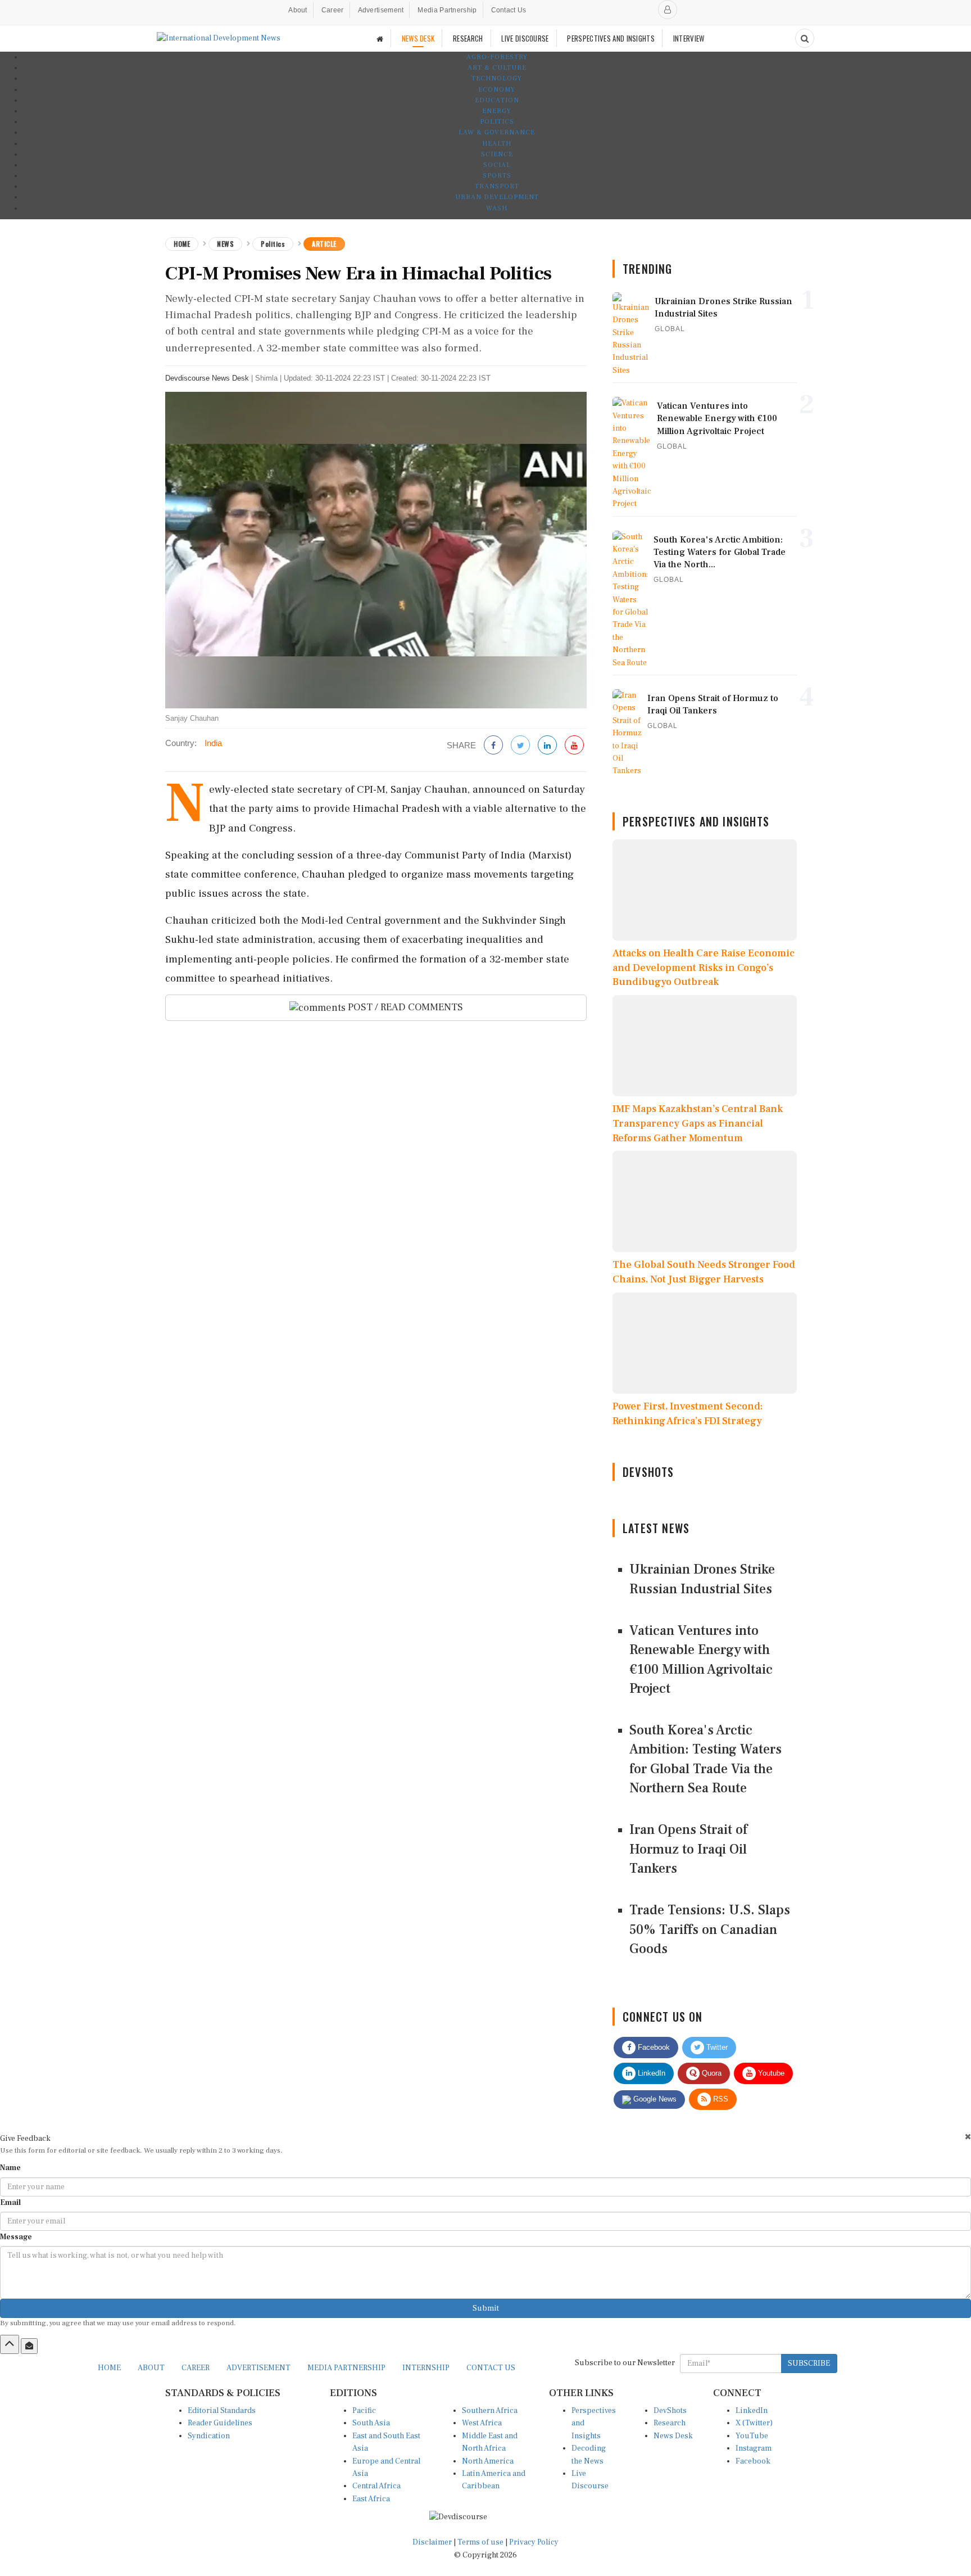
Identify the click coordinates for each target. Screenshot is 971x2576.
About (298, 10)
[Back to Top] (10, 2344)
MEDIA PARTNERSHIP (346, 2368)
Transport (497, 186)
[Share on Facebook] (493, 746)
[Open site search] (805, 38)
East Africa (371, 2499)
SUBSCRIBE (809, 2363)
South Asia (371, 2423)
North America (488, 2461)
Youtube (770, 2073)
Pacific (364, 2411)
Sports (497, 176)
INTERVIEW (689, 38)
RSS (720, 2099)
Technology (497, 78)
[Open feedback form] (29, 2346)
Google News (654, 2099)
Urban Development (497, 197)
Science (497, 154)
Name (10, 2168)
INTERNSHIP (426, 2368)
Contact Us (509, 10)
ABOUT (151, 2368)
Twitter (716, 2047)
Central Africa (376, 2486)
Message (16, 2237)
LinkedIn (650, 2073)
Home (182, 244)
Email (10, 2203)
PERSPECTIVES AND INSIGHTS (611, 38)
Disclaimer (432, 2542)
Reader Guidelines (220, 2423)
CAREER (196, 2368)
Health (497, 144)
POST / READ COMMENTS (404, 1007)
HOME (109, 2368)
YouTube (752, 2436)
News (225, 244)
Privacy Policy (534, 2542)
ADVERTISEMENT (258, 2368)
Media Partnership (447, 10)
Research (670, 2423)
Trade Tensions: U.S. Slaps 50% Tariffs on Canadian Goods (710, 1929)
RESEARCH (468, 38)
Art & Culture (497, 68)
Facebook (653, 2047)
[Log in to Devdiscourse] (668, 10)
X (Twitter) (754, 2423)
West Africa (482, 2423)
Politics (497, 122)
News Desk (673, 2436)
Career (333, 10)
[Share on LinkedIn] (547, 746)
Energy (497, 111)
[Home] (380, 39)
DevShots (670, 2411)
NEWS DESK (418, 38)
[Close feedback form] (968, 2137)
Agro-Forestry (497, 57)
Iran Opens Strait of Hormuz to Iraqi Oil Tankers (688, 1849)
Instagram (754, 2448)
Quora (711, 2073)
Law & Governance (497, 132)
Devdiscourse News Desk (207, 378)
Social (497, 165)
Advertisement (381, 10)
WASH (497, 208)
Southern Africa (490, 2411)
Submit (486, 2308)
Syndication (209, 2436)
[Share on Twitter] (520, 746)
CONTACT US (491, 2368)
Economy (497, 90)
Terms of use (481, 2542)
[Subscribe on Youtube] (574, 746)
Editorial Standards (222, 2411)
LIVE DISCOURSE (525, 38)
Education (497, 100)
